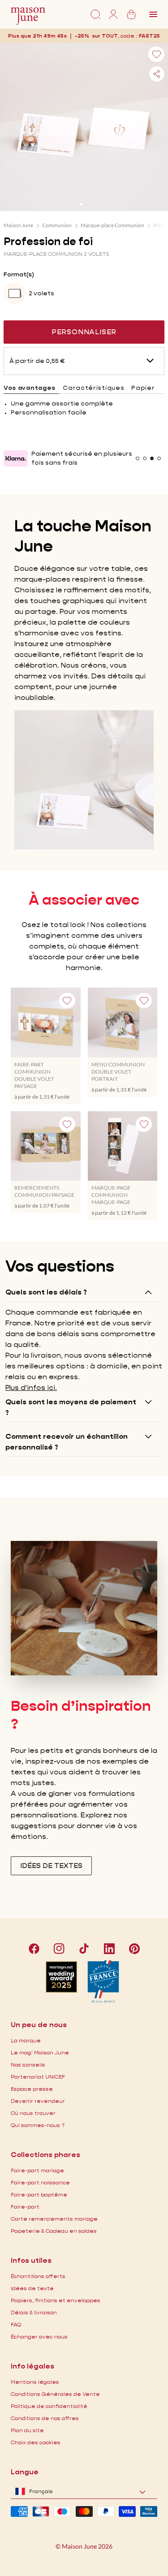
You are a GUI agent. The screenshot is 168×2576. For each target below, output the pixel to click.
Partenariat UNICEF (38, 2077)
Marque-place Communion (112, 225)
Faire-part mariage (37, 2170)
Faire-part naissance (40, 2182)
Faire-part (25, 2207)
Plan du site (27, 2430)
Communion (57, 225)
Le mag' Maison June (40, 2052)
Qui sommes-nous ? (38, 2125)
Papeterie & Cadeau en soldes (54, 2231)
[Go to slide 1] (81, 204)
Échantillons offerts (38, 2276)
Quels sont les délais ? (46, 1292)
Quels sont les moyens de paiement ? (71, 1407)
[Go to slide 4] (159, 458)
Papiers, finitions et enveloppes (56, 2300)
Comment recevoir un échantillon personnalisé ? (67, 1442)
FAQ (16, 2324)
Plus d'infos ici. (31, 1387)
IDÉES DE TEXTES (51, 1866)
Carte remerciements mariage (54, 2219)
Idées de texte (32, 2288)
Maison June (18, 225)
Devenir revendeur (38, 2101)
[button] (149, 36)
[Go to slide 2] (87, 204)
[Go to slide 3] (152, 458)
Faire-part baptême (39, 2194)
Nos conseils (28, 2065)
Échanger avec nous (39, 2337)
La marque (26, 2040)
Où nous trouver (33, 2113)
